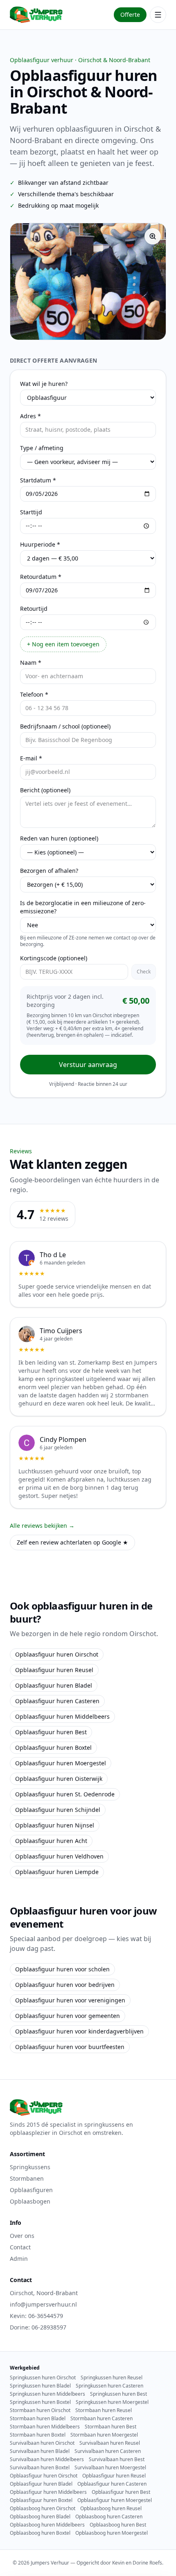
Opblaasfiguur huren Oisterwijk (59, 1779)
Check (144, 972)
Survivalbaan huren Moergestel (110, 2468)
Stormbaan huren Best (111, 2427)
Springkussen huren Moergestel (112, 2402)
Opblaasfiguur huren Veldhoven (59, 1856)
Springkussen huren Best (118, 2394)
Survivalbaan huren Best (117, 2459)
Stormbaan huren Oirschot (40, 2410)
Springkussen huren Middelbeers (47, 2394)
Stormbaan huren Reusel (104, 2410)
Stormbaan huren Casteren (102, 2419)
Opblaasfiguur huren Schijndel (58, 1810)
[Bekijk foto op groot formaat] (153, 236)
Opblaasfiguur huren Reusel (54, 1670)
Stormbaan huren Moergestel (104, 2435)
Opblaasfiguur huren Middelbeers (62, 1716)
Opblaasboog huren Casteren (109, 2517)
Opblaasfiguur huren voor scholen (62, 1969)
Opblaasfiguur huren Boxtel (53, 1748)
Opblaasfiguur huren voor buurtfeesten (70, 2047)
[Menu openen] (158, 15)
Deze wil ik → (88, 324)
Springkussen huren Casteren (109, 2386)
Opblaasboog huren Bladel (40, 2517)
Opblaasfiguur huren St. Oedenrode (65, 1794)
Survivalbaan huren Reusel (110, 2443)
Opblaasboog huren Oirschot (43, 2509)
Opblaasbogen (30, 2201)
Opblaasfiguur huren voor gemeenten (68, 2016)
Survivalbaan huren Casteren (108, 2451)
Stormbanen (27, 2178)
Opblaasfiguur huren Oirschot (57, 1654)
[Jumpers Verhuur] (36, 15)
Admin (19, 2259)
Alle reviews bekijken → (42, 1526)
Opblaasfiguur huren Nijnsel (55, 1825)
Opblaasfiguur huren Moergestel (61, 1763)
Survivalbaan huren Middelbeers (47, 2459)
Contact (20, 2247)
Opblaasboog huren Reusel (111, 2509)
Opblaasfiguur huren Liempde (57, 1872)
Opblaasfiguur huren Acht (51, 1841)
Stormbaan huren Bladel (38, 2419)
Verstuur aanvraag (88, 1065)
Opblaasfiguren (31, 2190)
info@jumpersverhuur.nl (43, 2304)
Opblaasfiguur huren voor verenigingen (70, 2000)
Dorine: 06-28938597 (38, 2327)
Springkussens (30, 2167)
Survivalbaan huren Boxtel (40, 2468)
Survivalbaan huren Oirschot (42, 2443)
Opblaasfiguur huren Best (51, 1732)
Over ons (22, 2236)
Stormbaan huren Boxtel (38, 2435)
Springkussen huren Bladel (40, 2386)
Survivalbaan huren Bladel (40, 2451)
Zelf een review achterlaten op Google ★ (72, 1542)
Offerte (130, 15)
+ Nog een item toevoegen (63, 644)
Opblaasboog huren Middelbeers (47, 2525)
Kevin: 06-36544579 (36, 2316)
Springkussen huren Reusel (112, 2378)
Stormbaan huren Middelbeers (45, 2427)
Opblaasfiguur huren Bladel (54, 1685)
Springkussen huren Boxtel (40, 2402)
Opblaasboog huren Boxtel (40, 2533)
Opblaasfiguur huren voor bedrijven (65, 1985)
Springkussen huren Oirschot (43, 2378)
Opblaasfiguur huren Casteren (57, 1701)
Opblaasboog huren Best (118, 2525)
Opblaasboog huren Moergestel (112, 2533)
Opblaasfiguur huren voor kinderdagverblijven (79, 2031)
